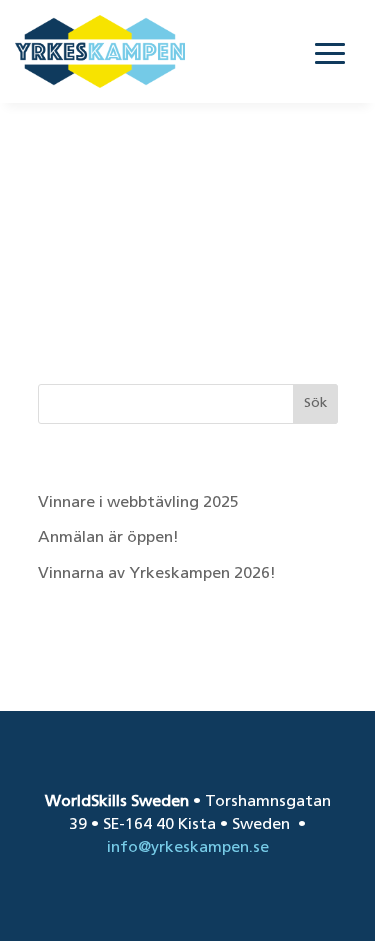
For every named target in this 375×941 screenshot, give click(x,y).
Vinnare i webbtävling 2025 (138, 503)
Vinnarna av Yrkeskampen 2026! (157, 574)
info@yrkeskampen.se (188, 848)
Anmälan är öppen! (110, 538)
